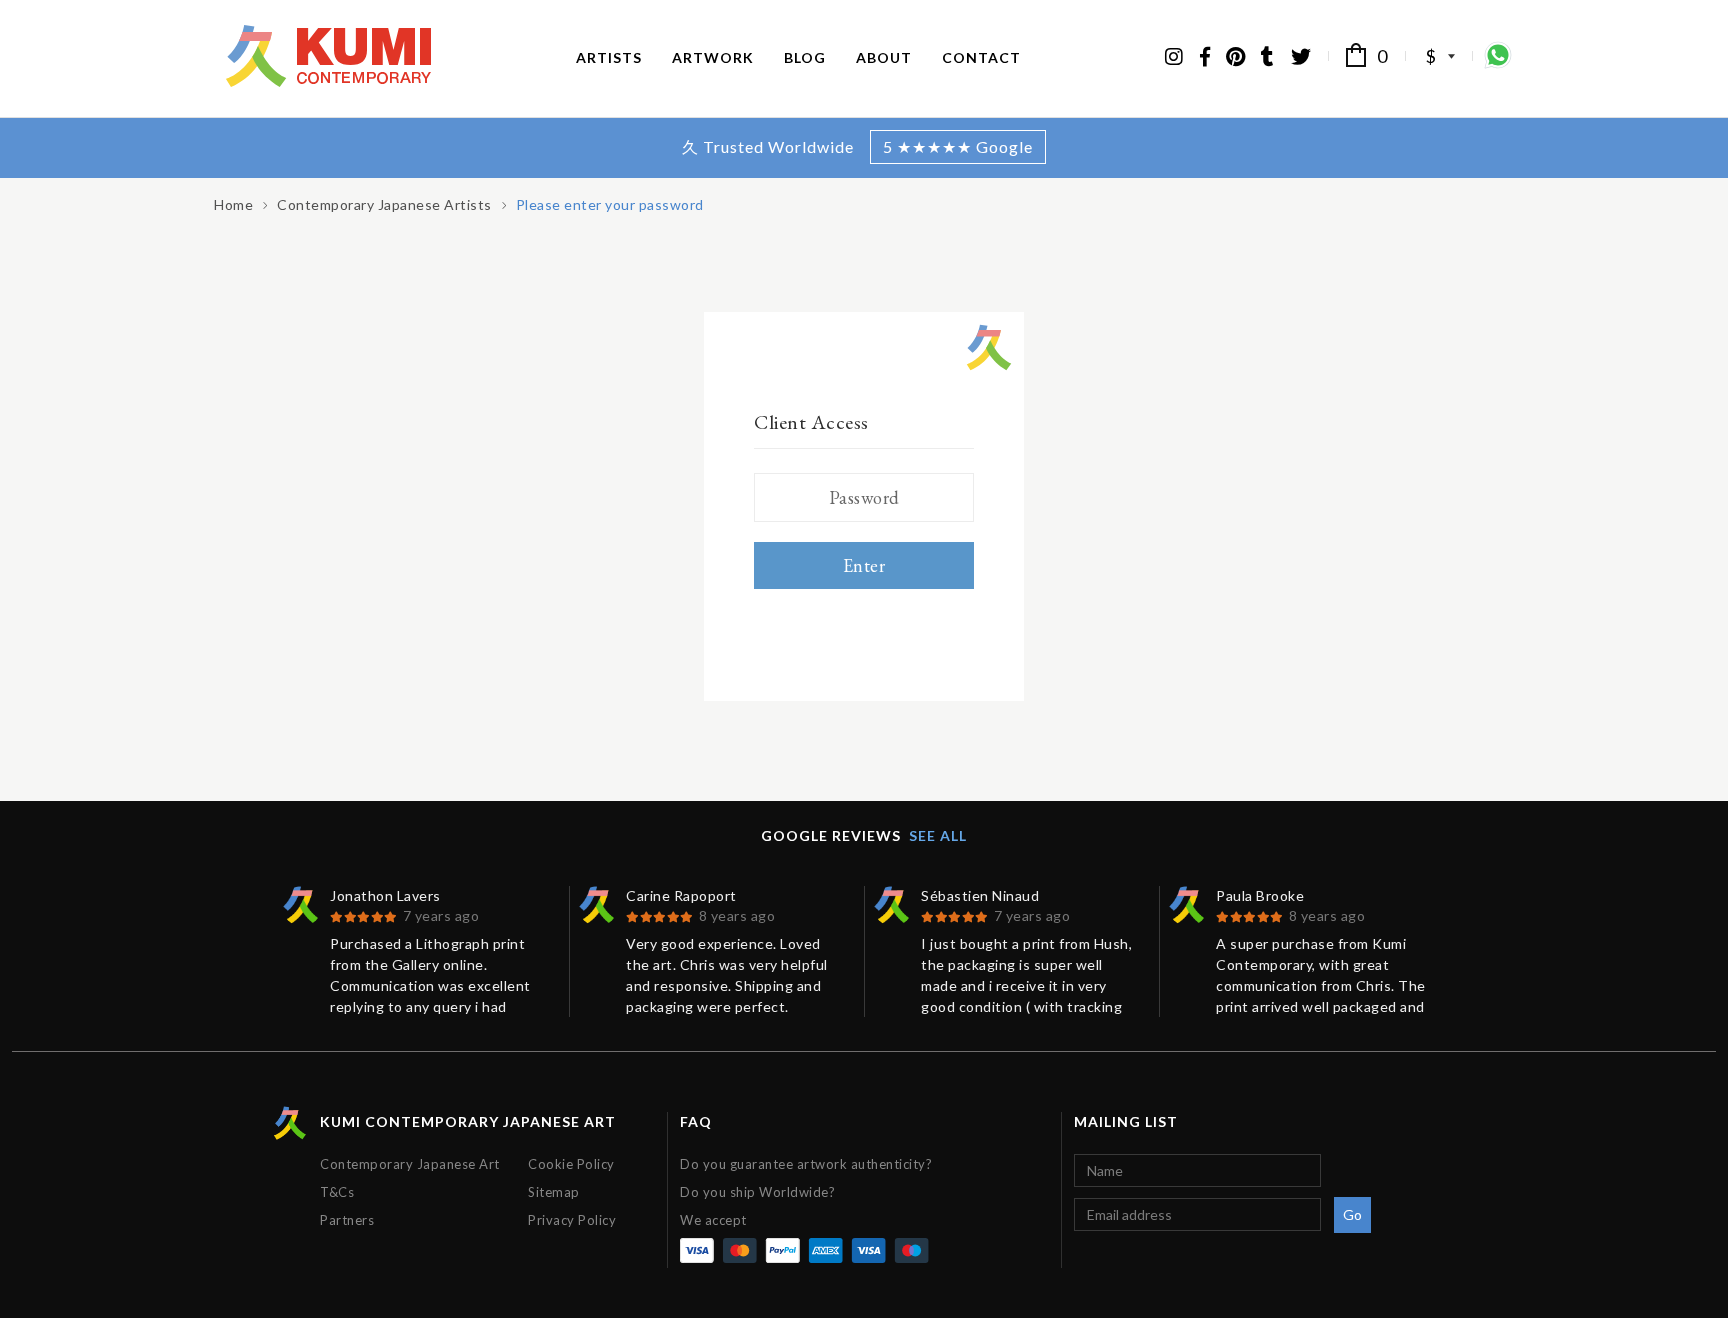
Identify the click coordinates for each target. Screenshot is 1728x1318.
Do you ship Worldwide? (757, 1192)
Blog (805, 57)
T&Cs (337, 1192)
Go (1353, 1214)
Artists (609, 57)
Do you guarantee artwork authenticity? (806, 1164)
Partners (347, 1220)
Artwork (713, 57)
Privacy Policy (572, 1220)
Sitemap (554, 1192)
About (884, 57)
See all (938, 835)
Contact (981, 57)
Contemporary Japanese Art (410, 1164)
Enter (864, 565)
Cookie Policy (571, 1164)
